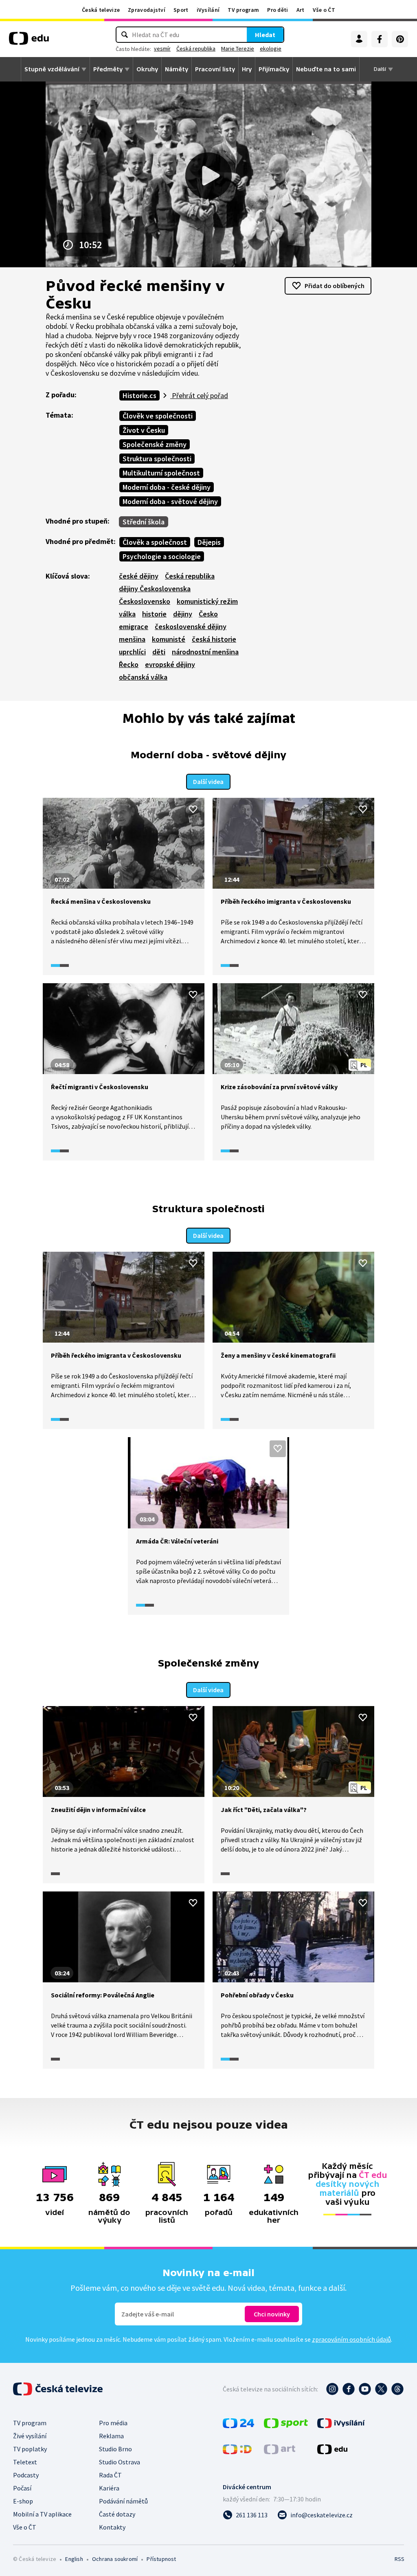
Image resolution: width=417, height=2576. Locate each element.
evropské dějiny (170, 664)
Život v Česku (144, 430)
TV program (243, 10)
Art (301, 10)
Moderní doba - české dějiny (167, 487)
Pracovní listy (215, 69)
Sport (181, 10)
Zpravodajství (147, 10)
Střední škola (144, 522)
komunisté (169, 639)
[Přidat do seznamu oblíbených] (193, 809)
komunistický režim (207, 601)
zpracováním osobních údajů (351, 2339)
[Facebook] (380, 39)
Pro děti (278, 10)
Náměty (177, 69)
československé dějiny (191, 626)
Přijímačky (274, 69)
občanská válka (143, 677)
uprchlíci (132, 652)
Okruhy (147, 69)
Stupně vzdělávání (52, 69)
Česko (208, 614)
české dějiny (139, 576)
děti (159, 652)
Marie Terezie (238, 48)
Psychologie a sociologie (162, 556)
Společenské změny (155, 444)
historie (154, 614)
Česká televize (101, 10)
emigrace (134, 626)
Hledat (265, 35)
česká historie (214, 639)
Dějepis (209, 542)
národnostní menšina (205, 652)
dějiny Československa (155, 589)
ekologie (271, 48)
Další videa (208, 782)
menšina (132, 639)
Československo (145, 601)
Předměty (108, 69)
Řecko (129, 664)
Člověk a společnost (155, 542)
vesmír (162, 48)
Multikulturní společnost (161, 473)
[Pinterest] (400, 39)
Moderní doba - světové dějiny (170, 501)
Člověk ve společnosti (158, 416)
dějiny (183, 614)
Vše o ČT (324, 10)
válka (127, 614)
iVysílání (208, 10)
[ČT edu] (29, 41)
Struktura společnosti (157, 459)
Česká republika (196, 48)
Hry (247, 69)
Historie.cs (139, 395)
